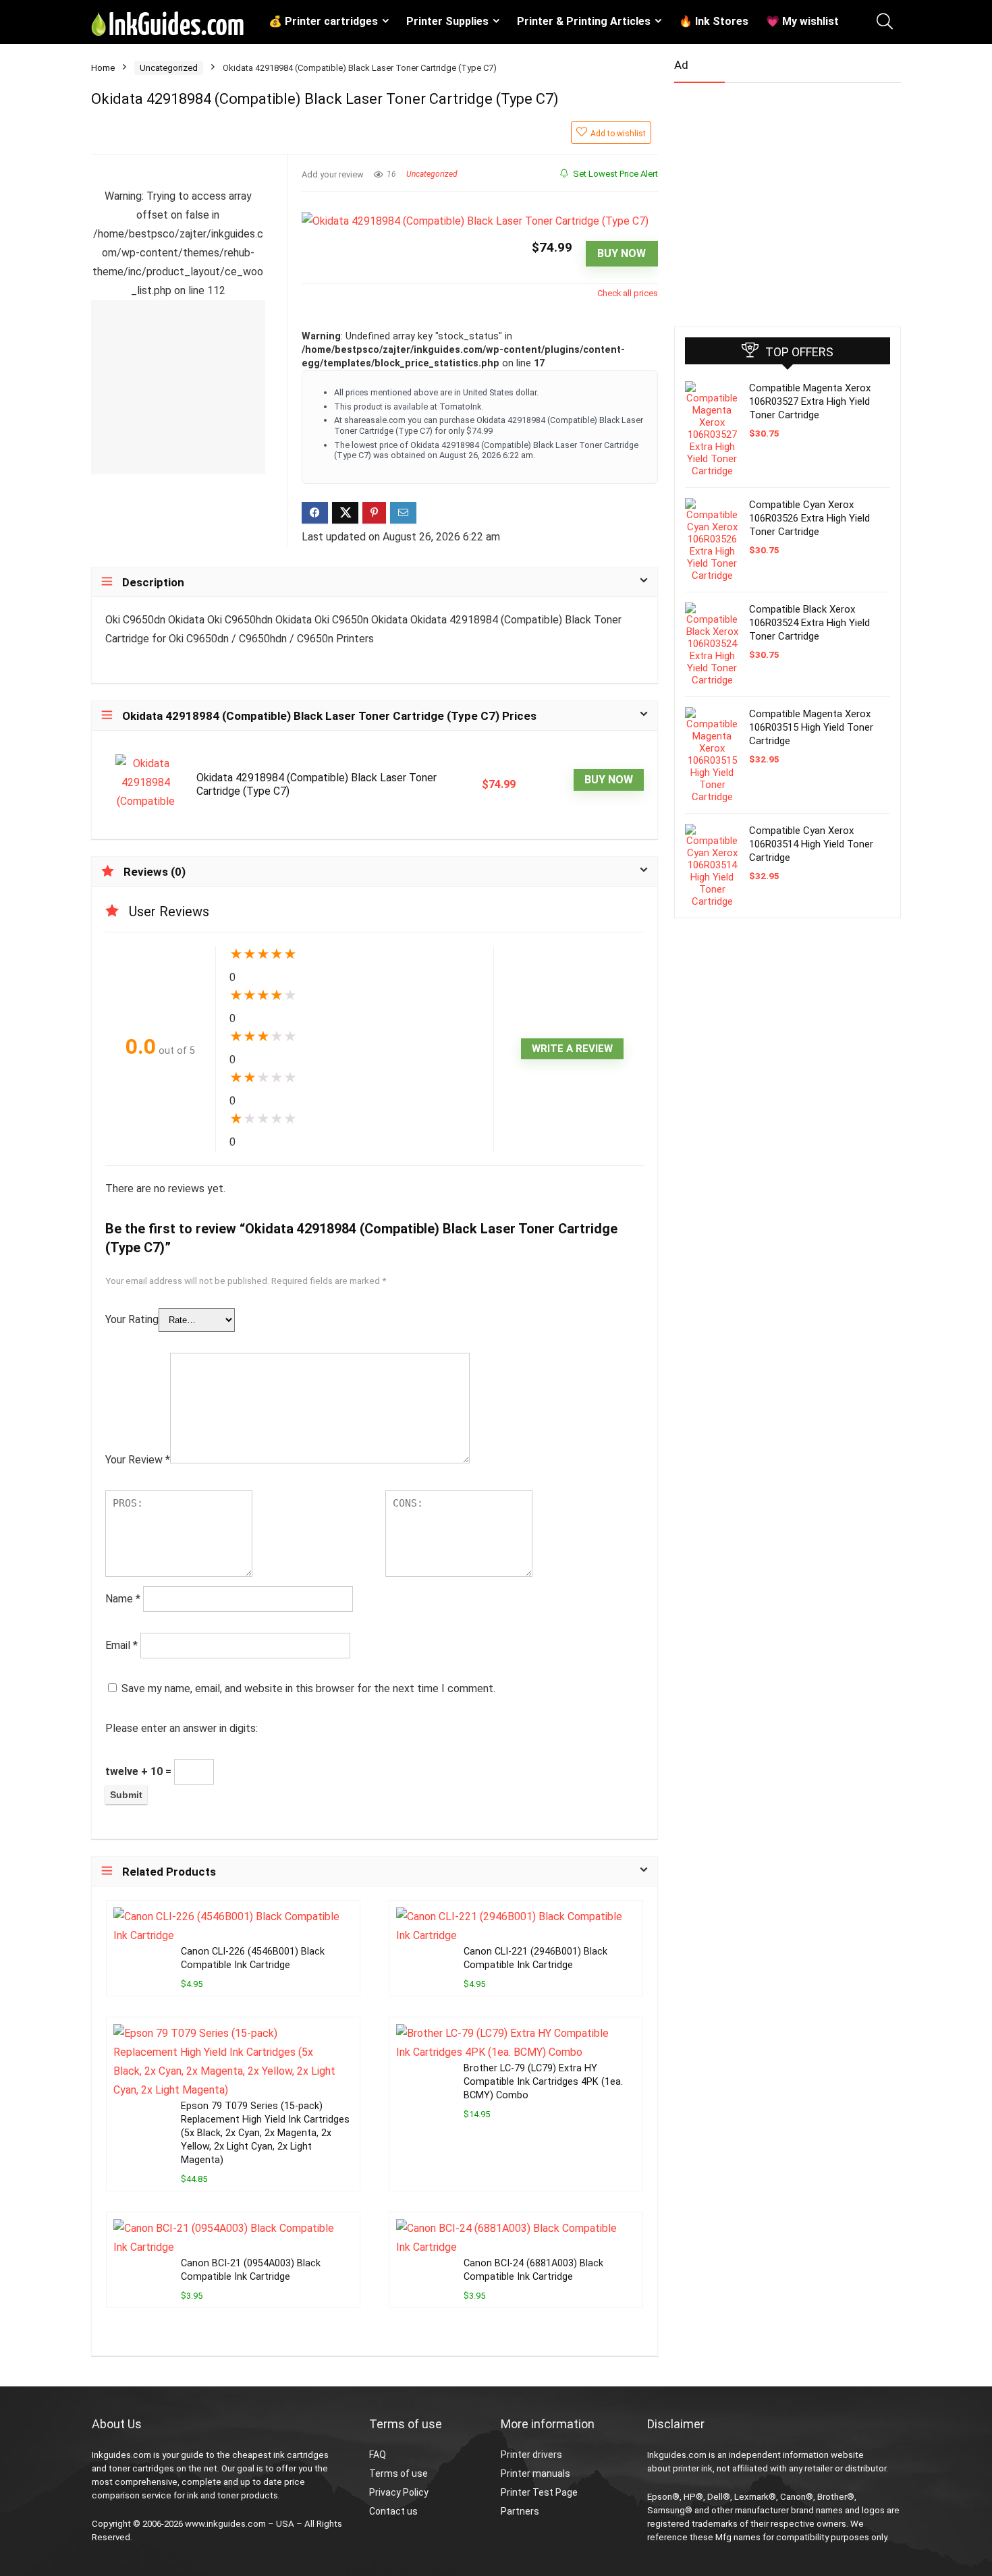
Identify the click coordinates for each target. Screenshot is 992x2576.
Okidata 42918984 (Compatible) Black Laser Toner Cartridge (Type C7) (316, 784)
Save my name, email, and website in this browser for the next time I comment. (308, 1688)
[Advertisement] (775, 199)
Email (121, 1645)
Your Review (138, 1460)
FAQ (378, 2455)
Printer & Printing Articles (584, 21)
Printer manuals (535, 2473)
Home (103, 68)
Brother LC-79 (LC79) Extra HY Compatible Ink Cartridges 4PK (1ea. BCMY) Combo (543, 2082)
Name (123, 1599)
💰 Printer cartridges (323, 21)
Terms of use (398, 2473)
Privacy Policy (399, 2492)
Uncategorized (169, 68)
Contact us (393, 2511)
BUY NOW (622, 253)
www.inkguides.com (225, 2524)
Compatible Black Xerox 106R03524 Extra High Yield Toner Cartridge (809, 623)
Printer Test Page (539, 2492)
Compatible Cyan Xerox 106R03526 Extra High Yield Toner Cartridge (809, 518)
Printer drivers (531, 2455)
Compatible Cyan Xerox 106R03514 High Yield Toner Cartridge (811, 844)
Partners (520, 2511)
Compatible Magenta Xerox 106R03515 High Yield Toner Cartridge (811, 727)
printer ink (693, 2468)
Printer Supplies (447, 21)
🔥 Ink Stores (714, 21)
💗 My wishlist (802, 21)
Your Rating (132, 1319)
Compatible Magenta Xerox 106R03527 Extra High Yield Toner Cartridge (810, 401)
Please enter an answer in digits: (182, 1728)
